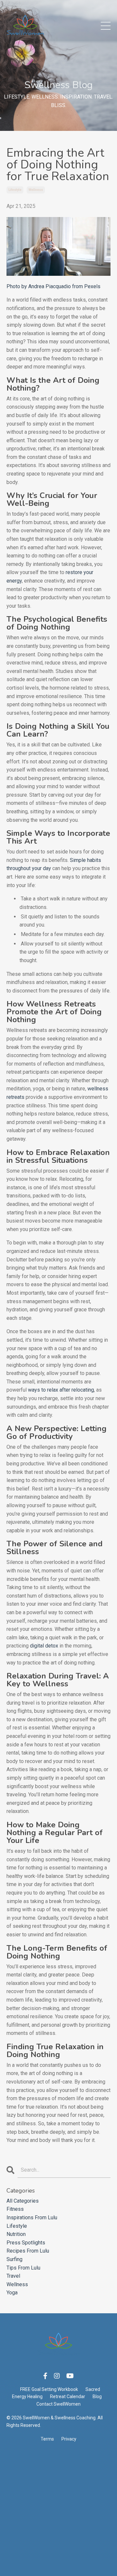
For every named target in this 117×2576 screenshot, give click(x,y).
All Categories (23, 2201)
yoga (12, 2293)
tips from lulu (23, 2268)
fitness (15, 2209)
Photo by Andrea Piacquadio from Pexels (53, 286)
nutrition (16, 2234)
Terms (47, 2439)
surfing (14, 2259)
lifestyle (15, 190)
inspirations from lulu (32, 2217)
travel (13, 2276)
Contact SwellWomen (58, 2404)
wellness (36, 190)
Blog (97, 2396)
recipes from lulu (28, 2251)
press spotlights (26, 2243)
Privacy (69, 2439)
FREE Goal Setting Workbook (49, 2389)
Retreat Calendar (68, 2396)
